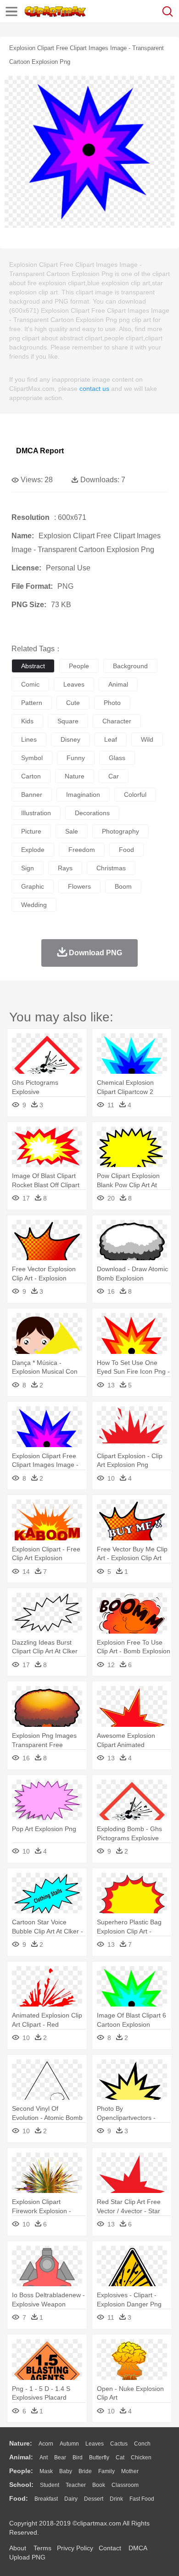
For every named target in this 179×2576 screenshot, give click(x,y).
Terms (42, 2548)
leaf (111, 739)
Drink (116, 2499)
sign (28, 868)
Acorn (46, 2444)
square (68, 721)
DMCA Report (40, 451)
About (18, 2548)
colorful (135, 795)
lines (29, 739)
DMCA (138, 2548)
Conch (142, 2444)
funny (76, 758)
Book (99, 2485)
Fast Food (142, 2499)
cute (73, 703)
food (126, 850)
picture (31, 831)
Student (50, 2485)
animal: (21, 2457)
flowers (79, 886)
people (79, 666)
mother (130, 2471)
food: (19, 2498)
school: (21, 2485)
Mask (46, 2471)
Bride (85, 2471)
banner (32, 795)
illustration (36, 813)
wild (147, 739)
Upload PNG (27, 2557)
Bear (60, 2458)
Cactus (119, 2444)
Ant (44, 2458)
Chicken (141, 2458)
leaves (74, 684)
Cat (120, 2458)
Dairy (71, 2499)
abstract (33, 666)
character (117, 721)
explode (33, 850)
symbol (32, 758)
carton (31, 776)
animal (118, 684)
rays (65, 868)
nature (75, 776)
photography (120, 831)
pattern (32, 703)
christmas (111, 868)
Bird (78, 2458)
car (114, 776)
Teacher (76, 2485)
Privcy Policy (75, 2548)
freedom (82, 850)
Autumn (69, 2444)
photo (112, 703)
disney (70, 739)
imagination (83, 795)
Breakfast (46, 2499)
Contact (110, 2548)
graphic (33, 886)
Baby (66, 2471)
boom (123, 886)
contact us (94, 389)
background (130, 666)
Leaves (95, 2444)
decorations (92, 813)
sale (72, 831)
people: (21, 2471)
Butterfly (99, 2458)
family (106, 2471)
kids (27, 721)
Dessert (94, 2499)
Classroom (125, 2485)
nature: (21, 2443)
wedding (34, 905)
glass (117, 758)
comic (30, 684)
